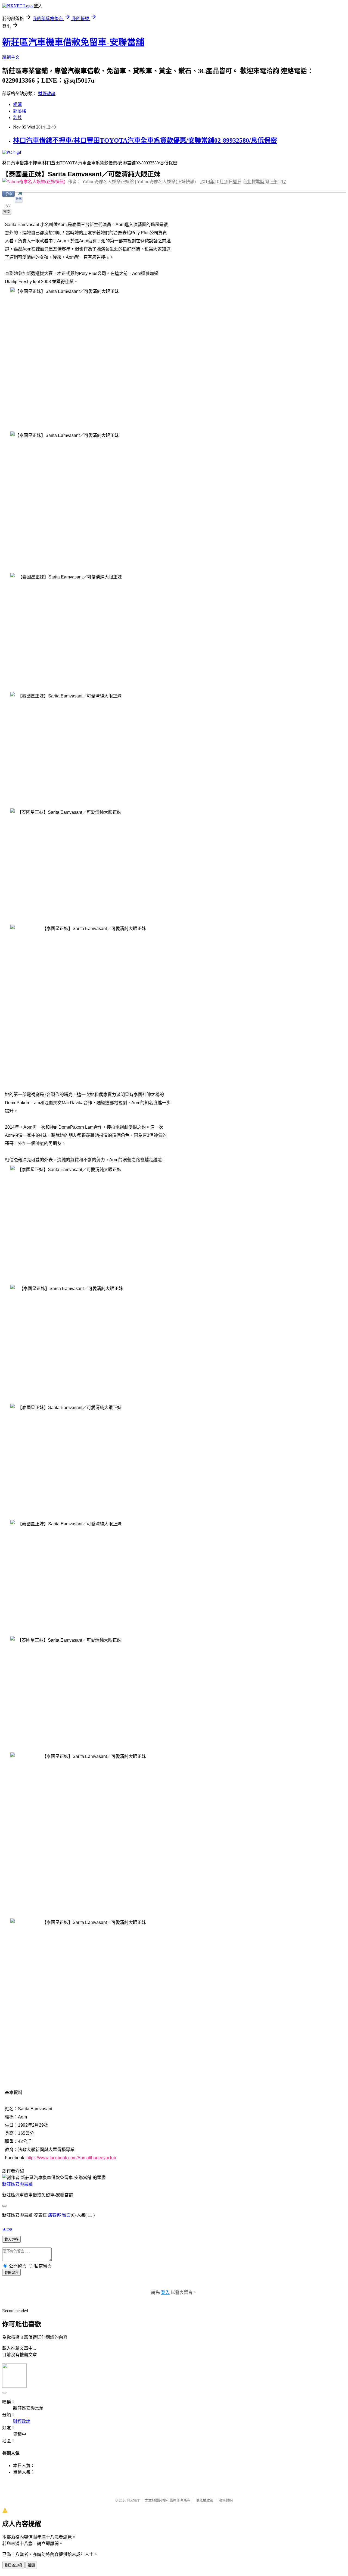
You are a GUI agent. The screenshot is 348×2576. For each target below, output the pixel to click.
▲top (7, 2229)
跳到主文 (11, 57)
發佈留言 (11, 2273)
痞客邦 (54, 2215)
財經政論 (47, 94)
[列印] (16, 217)
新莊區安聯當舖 (17, 2184)
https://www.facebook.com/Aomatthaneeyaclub (71, 2158)
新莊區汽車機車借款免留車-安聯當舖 (73, 42)
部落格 (20, 111)
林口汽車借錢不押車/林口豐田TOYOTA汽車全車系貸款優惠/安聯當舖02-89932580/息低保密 (145, 140)
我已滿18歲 (13, 2565)
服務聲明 (226, 2500)
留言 (66, 2215)
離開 (31, 2565)
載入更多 (11, 2239)
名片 (17, 118)
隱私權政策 (205, 2500)
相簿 (17, 104)
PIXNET (133, 2500)
